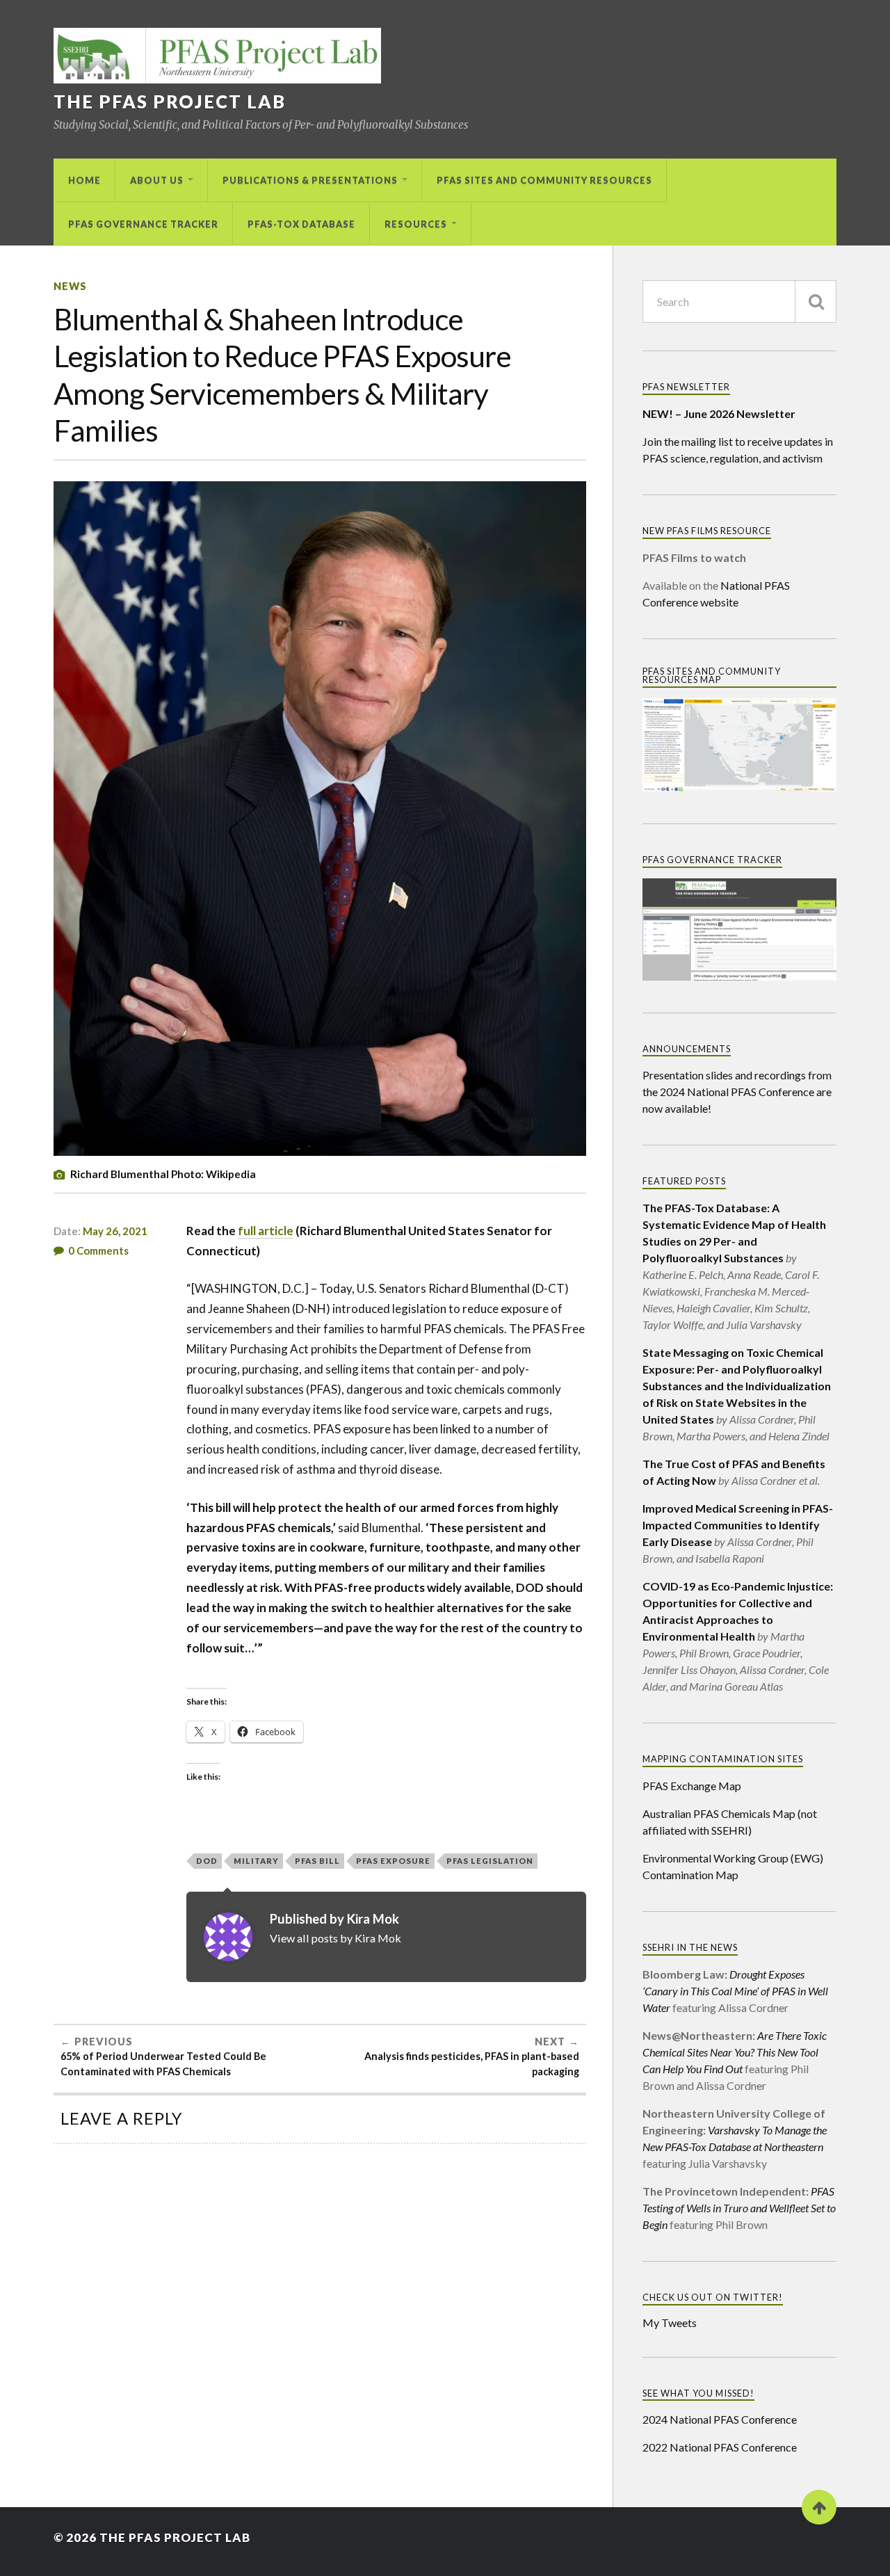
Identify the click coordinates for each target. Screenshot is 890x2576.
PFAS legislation (490, 1861)
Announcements (687, 1049)
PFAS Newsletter (686, 387)
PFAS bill (317, 1861)
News (70, 286)
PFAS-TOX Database (301, 224)
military (256, 1861)
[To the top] (819, 2507)
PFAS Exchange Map (692, 1786)
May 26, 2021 (115, 1231)
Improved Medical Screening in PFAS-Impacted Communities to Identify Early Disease (738, 1525)
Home (84, 180)
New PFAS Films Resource (707, 531)
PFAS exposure (393, 1861)
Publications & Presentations (310, 180)
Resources (416, 224)
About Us (157, 180)
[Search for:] (739, 301)
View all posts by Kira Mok (335, 1938)
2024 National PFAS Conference (720, 2419)
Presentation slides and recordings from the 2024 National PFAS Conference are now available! (737, 1092)
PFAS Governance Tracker (143, 224)
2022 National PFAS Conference (720, 2447)
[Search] (816, 301)
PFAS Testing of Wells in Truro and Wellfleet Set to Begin (739, 2208)
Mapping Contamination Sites (723, 1759)
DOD (207, 1861)
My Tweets (670, 2323)
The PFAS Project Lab (170, 102)
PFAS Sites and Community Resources (544, 180)
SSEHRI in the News (690, 1947)
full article (266, 1231)
